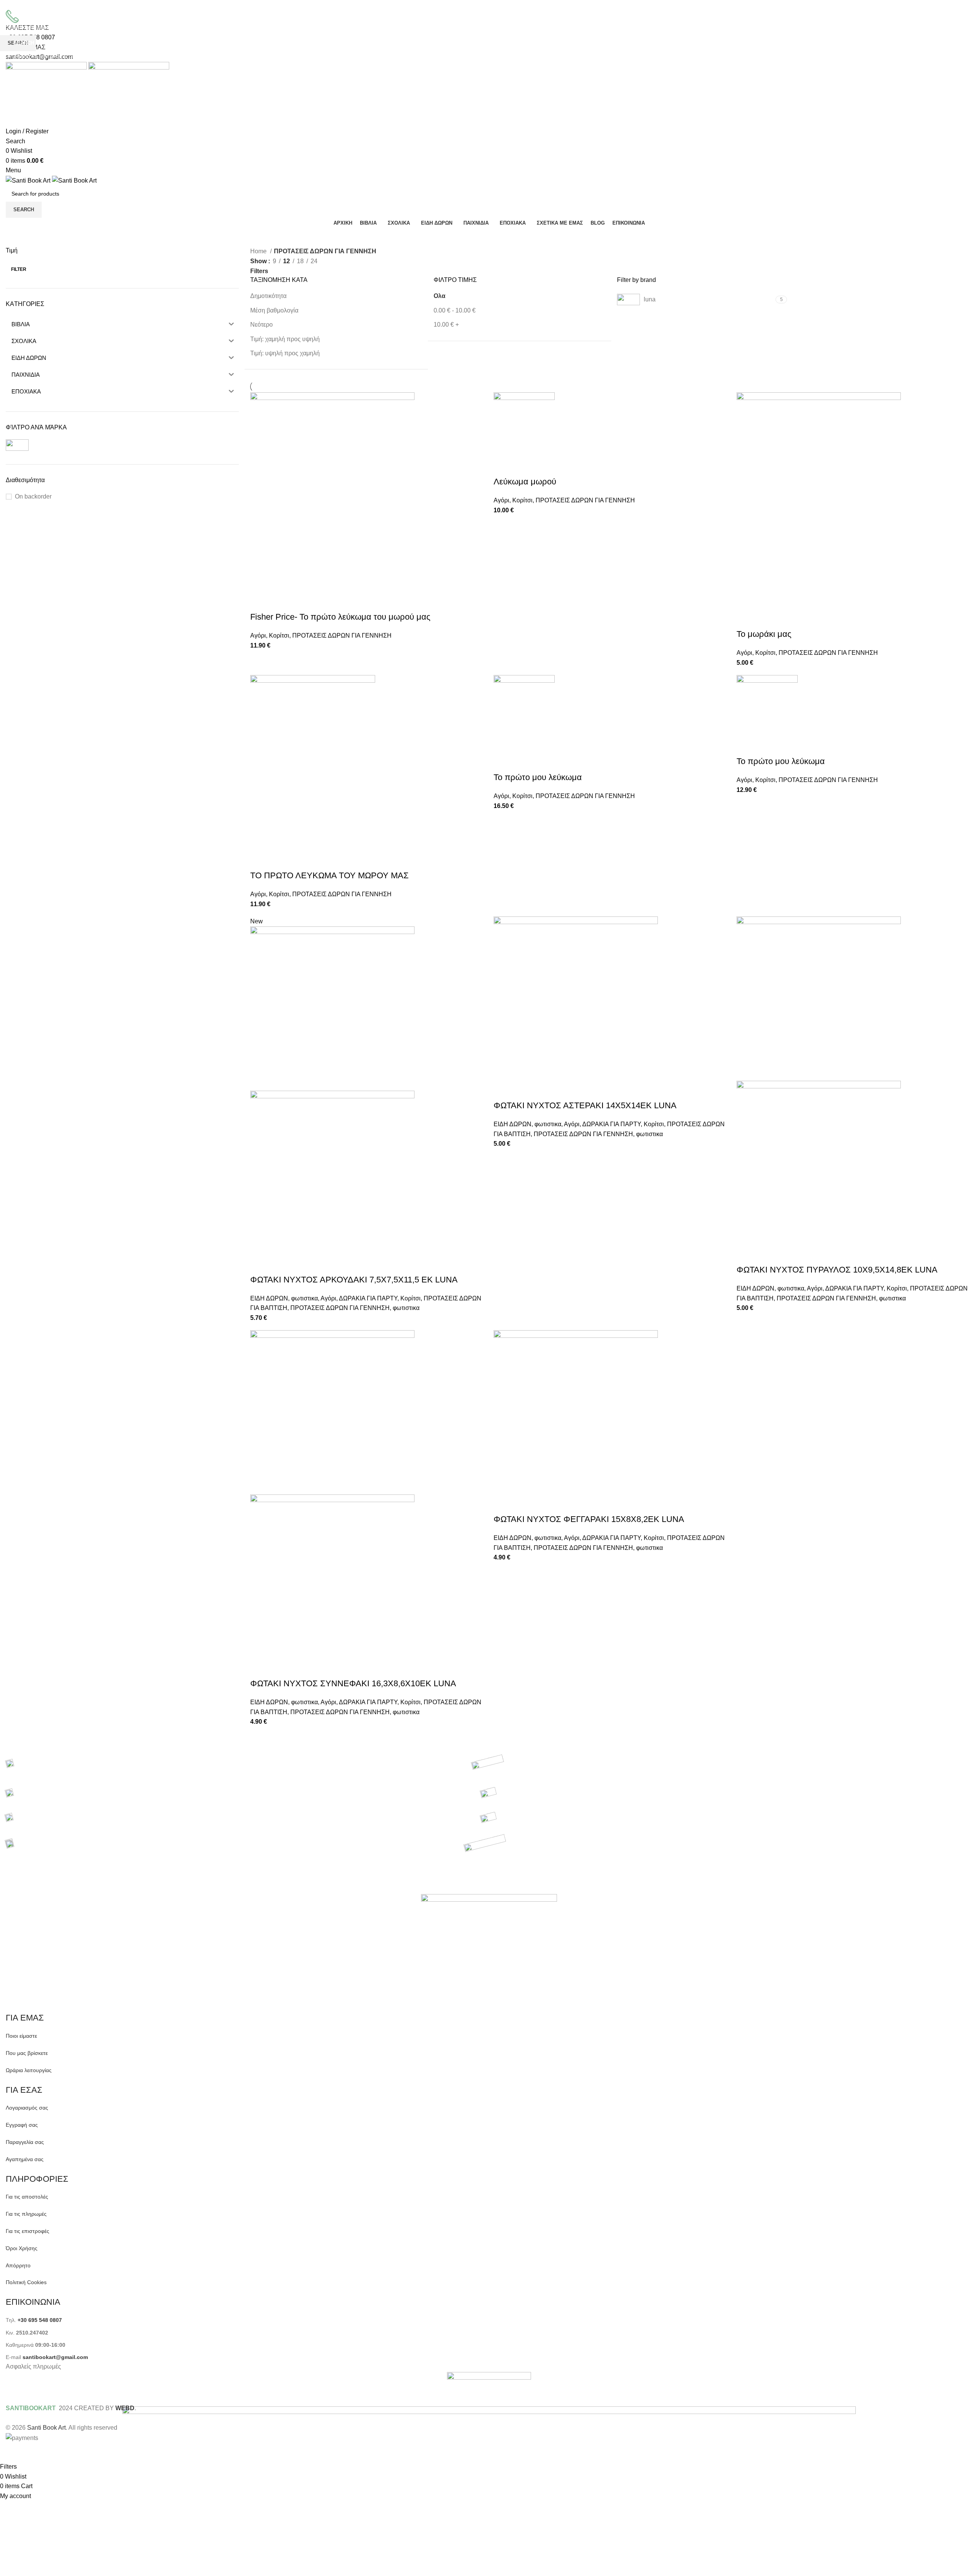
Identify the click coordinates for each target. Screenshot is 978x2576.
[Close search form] (10, 10)
